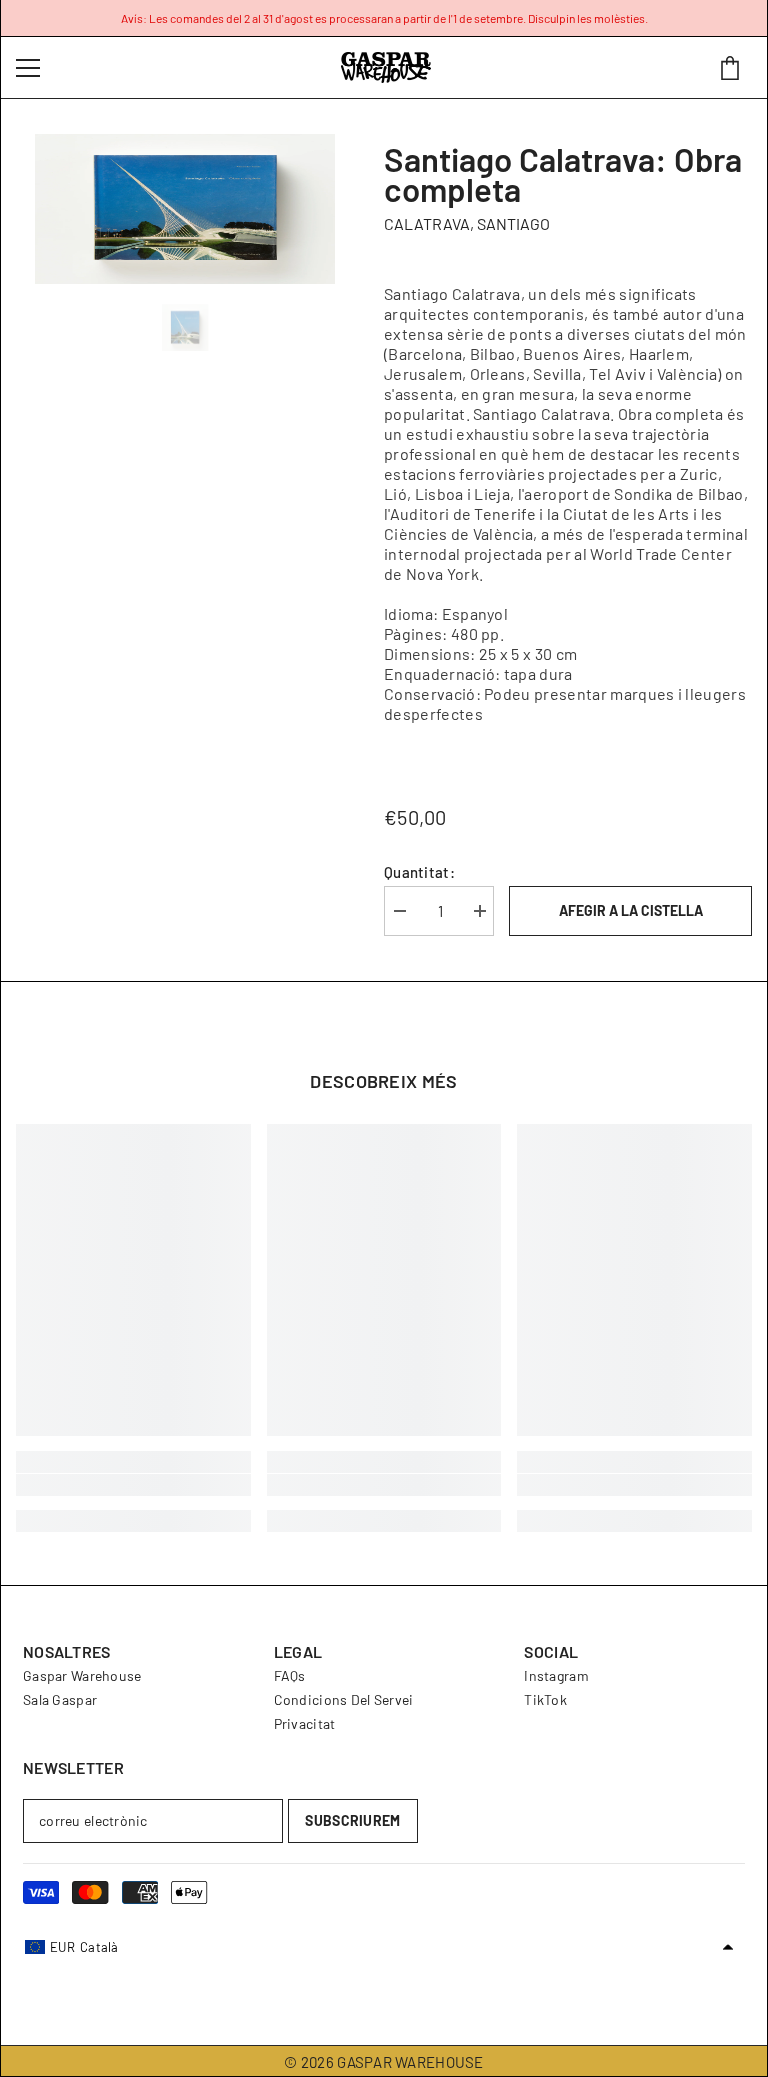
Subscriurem (352, 1820)
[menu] (28, 68)
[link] (133, 1485)
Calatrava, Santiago (467, 223)
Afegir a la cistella (631, 910)
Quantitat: (419, 872)
